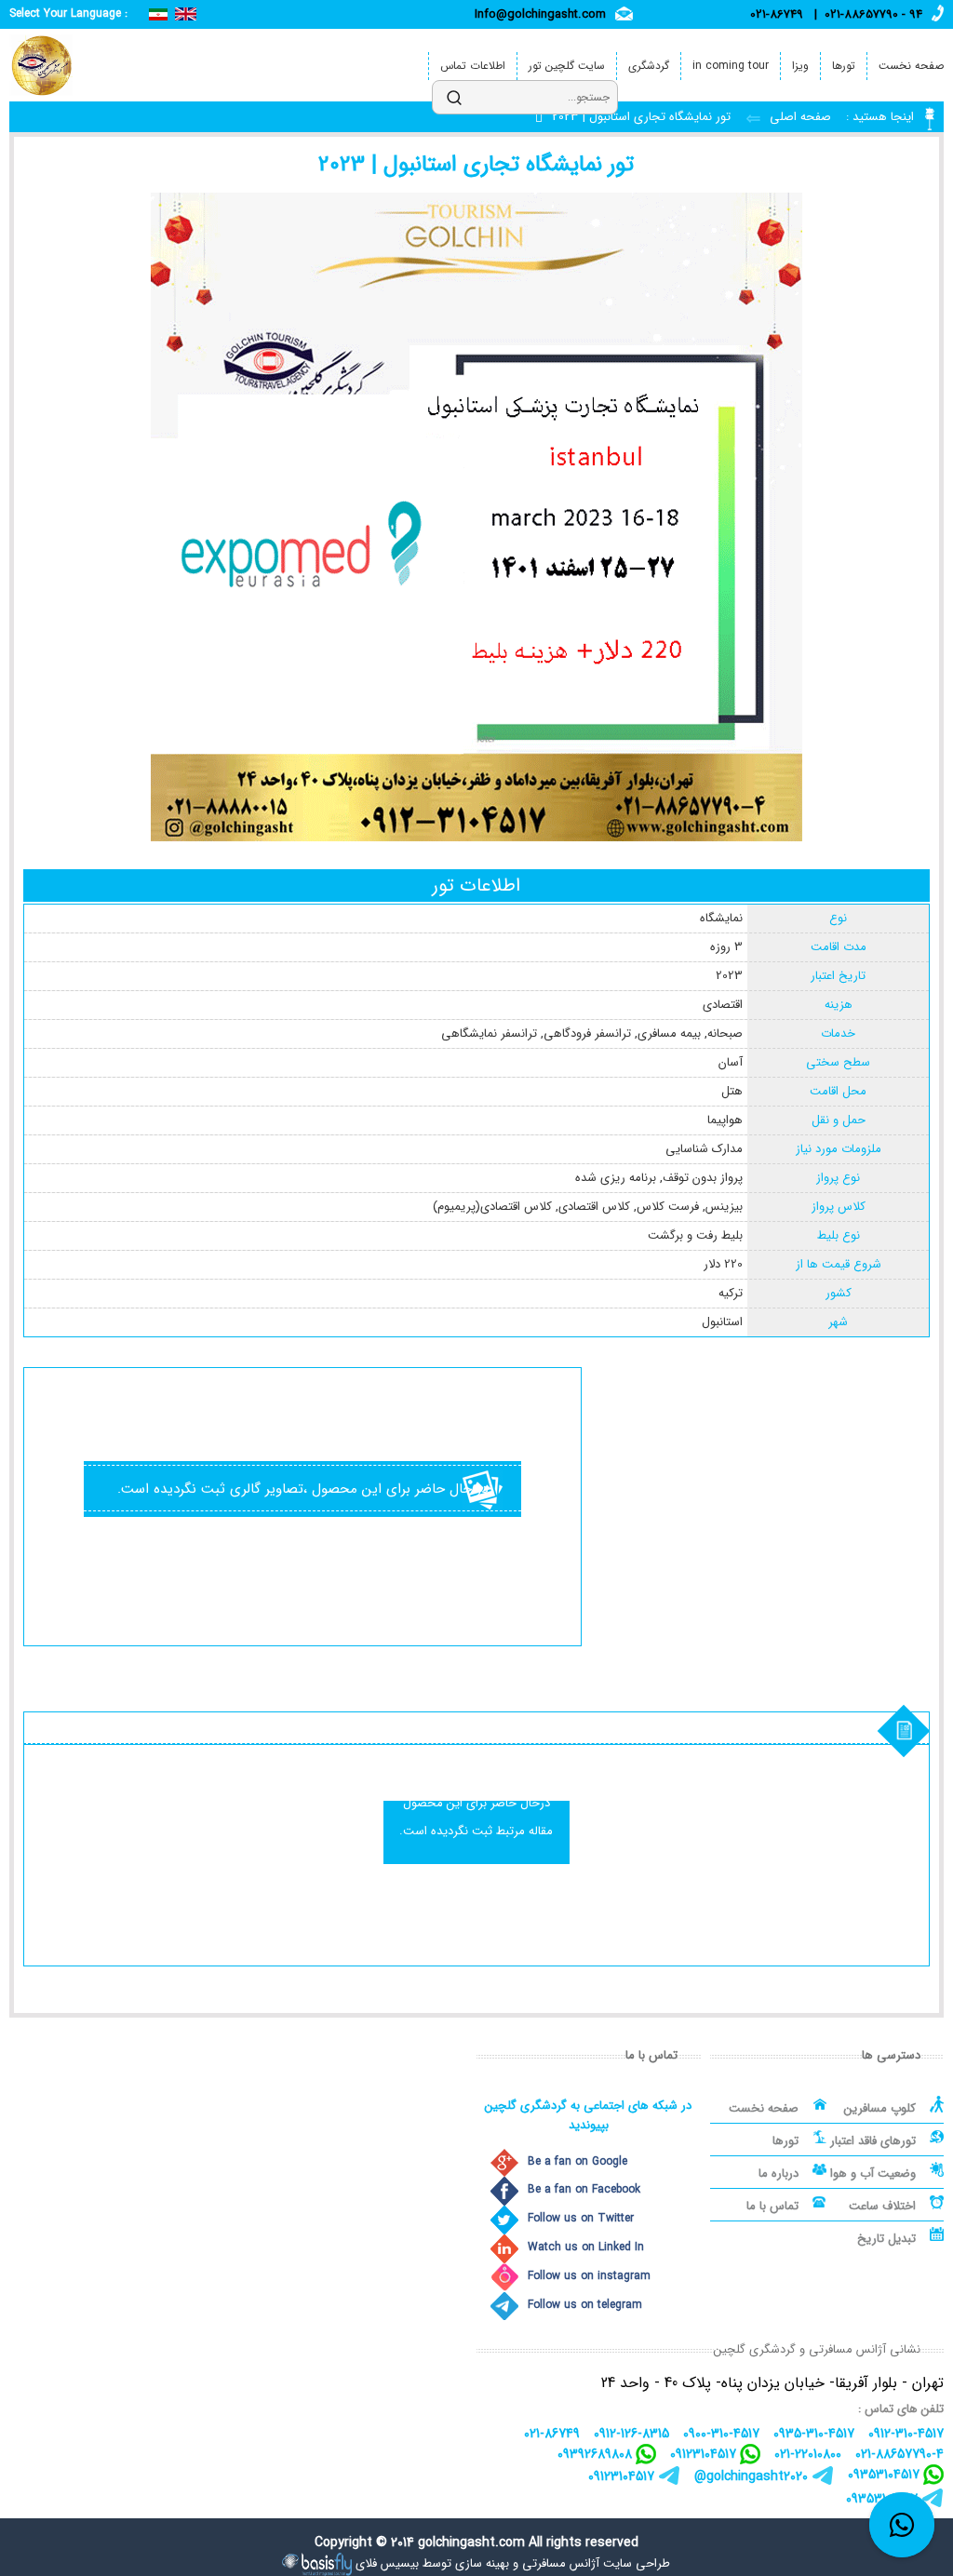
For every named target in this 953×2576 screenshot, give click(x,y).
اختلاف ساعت (882, 2206)
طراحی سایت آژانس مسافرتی (596, 2563)
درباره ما (779, 2173)
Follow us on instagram (589, 2276)
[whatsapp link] (902, 2525)
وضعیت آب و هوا (873, 2173)
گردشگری (649, 66)
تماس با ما (772, 2206)
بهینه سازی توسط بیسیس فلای (432, 2563)
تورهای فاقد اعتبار (873, 2141)
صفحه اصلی (799, 117)
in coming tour (731, 66)
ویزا (800, 66)
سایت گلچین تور (567, 66)
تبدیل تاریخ (886, 2239)
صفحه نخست (911, 66)
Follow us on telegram (585, 2305)
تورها (844, 66)
